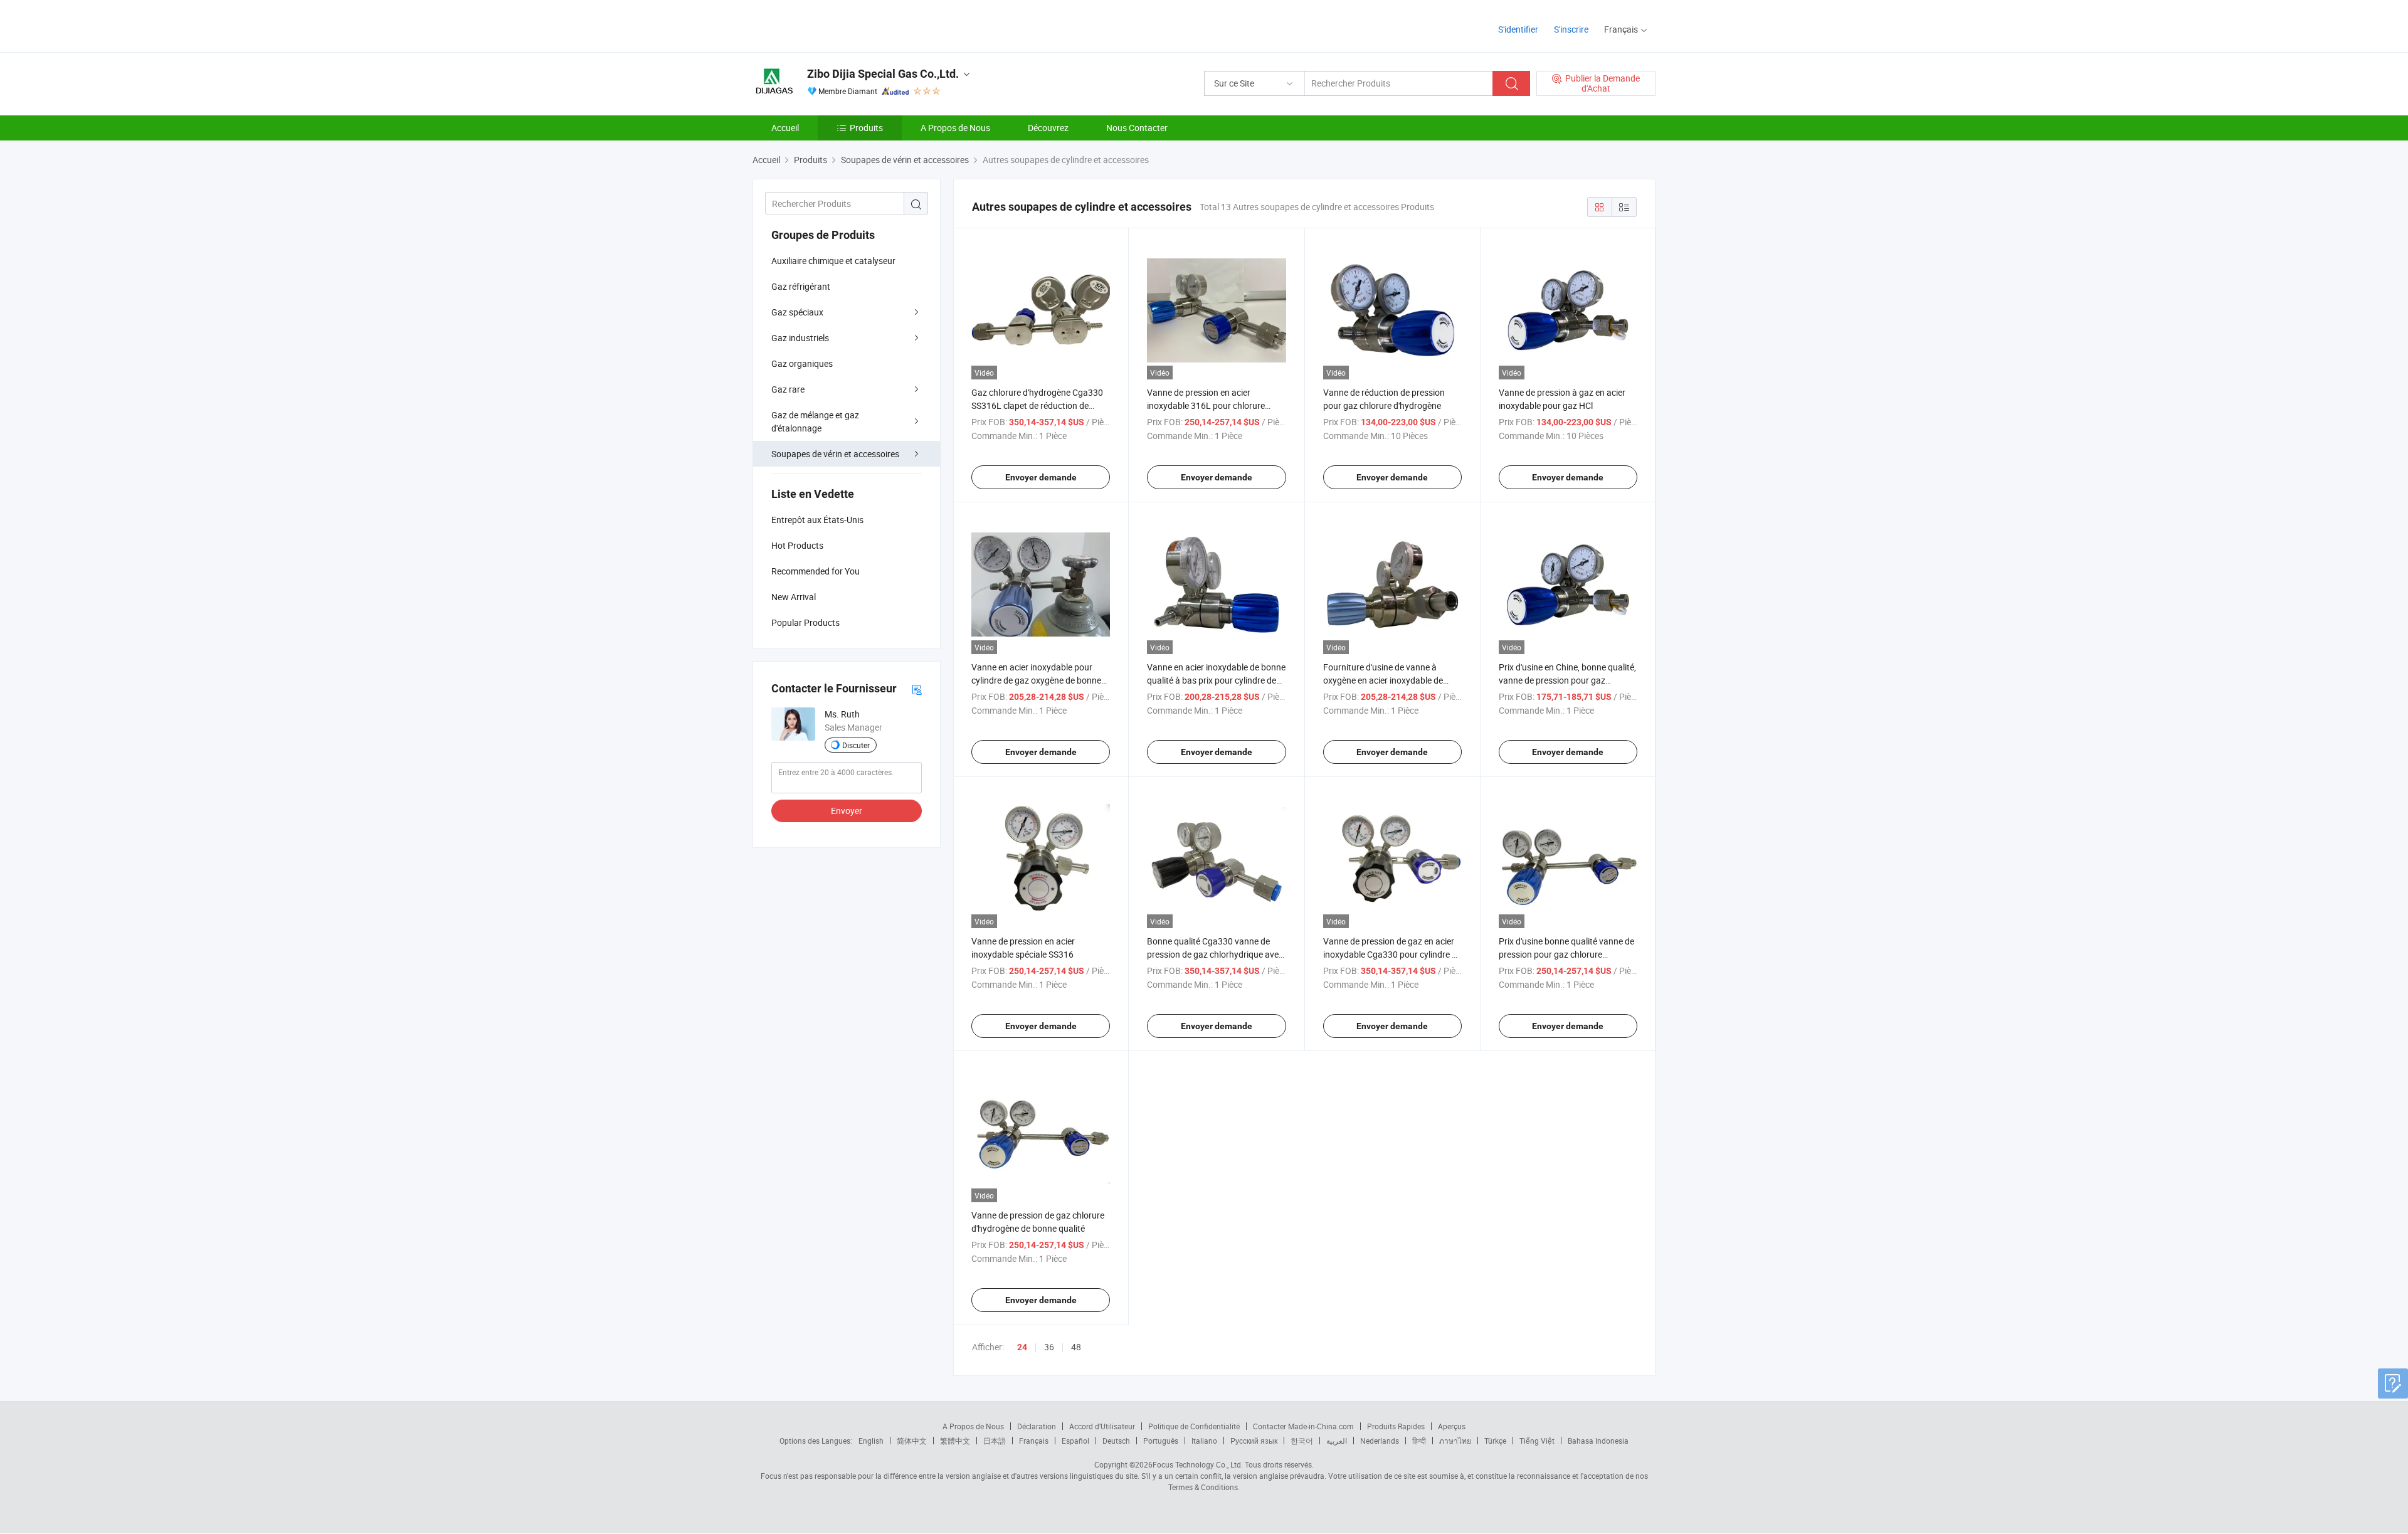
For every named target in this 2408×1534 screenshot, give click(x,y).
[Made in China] (833, 25)
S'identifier (1518, 29)
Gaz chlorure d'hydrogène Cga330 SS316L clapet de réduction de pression (1037, 405)
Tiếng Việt (1537, 1441)
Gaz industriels (800, 338)
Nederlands (1380, 1441)
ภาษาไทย (1455, 1441)
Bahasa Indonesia (1598, 1441)
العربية (1337, 1441)
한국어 (1302, 1441)
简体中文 (912, 1441)
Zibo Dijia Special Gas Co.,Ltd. (883, 74)
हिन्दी (1419, 1441)
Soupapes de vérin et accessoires (835, 454)
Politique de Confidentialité (1194, 1426)
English (871, 1441)
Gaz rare (788, 389)
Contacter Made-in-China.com (1303, 1426)
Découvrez (1048, 128)
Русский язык (1254, 1441)
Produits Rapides (1396, 1426)
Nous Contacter (1137, 128)
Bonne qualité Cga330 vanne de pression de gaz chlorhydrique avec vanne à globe (1215, 954)
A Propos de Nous (955, 128)
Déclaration (1037, 1426)
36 (1049, 1347)
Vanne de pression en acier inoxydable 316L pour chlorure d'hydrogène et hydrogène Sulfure (1212, 405)
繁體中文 (955, 1441)
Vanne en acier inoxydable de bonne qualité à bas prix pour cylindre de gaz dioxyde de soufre (1216, 680)
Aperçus (1452, 1426)
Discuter (856, 745)
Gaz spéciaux (797, 312)
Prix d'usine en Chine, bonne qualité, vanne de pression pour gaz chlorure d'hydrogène (1567, 680)
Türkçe (1495, 1441)
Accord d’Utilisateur (1102, 1426)
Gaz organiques (802, 363)
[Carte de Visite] (917, 689)
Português (1161, 1441)
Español (1075, 1441)
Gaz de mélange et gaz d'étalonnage (815, 421)
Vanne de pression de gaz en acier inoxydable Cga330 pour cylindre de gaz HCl (1392, 954)
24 (1022, 1347)
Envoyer (847, 811)
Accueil (785, 128)
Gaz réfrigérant (801, 286)
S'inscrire (1571, 29)
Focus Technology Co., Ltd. (1198, 1464)
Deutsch (1116, 1441)
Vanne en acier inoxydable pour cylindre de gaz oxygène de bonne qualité (1036, 680)
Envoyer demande (1041, 477)
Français (1034, 1441)
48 (1076, 1347)
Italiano (1204, 1441)
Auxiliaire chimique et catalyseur (833, 261)
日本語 (995, 1441)
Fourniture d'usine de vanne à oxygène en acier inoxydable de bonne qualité (1383, 680)
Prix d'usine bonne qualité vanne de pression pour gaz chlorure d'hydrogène (1566, 954)
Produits (866, 128)
